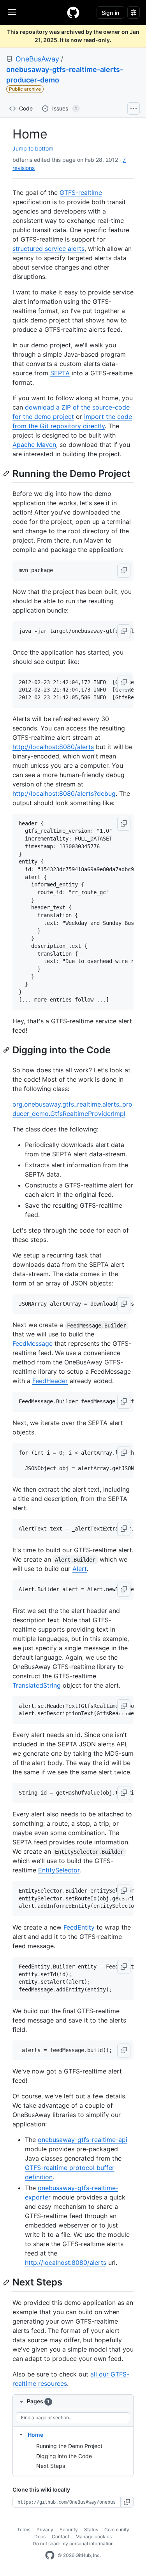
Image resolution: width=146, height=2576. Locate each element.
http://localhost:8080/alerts (53, 747)
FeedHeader (50, 1381)
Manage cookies (94, 2537)
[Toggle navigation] (12, 12)
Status (91, 2530)
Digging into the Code (64, 2456)
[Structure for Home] (21, 2434)
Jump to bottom (33, 148)
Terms (24, 2530)
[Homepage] (73, 12)
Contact (61, 2537)
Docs (40, 2537)
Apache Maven (34, 445)
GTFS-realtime (81, 193)
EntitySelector (59, 1870)
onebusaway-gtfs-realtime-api (83, 2140)
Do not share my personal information (73, 2544)
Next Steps (51, 2466)
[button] (124, 571)
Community (117, 2530)
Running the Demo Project (69, 2446)
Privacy (45, 2530)
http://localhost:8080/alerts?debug (64, 793)
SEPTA (60, 373)
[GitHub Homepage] (50, 2555)
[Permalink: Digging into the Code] (7, 1050)
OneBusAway (37, 59)
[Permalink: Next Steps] (7, 2282)
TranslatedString (37, 1685)
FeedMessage (33, 1343)
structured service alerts (48, 249)
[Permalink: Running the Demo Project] (7, 473)
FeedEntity (79, 1927)
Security (69, 2530)
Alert (80, 1569)
